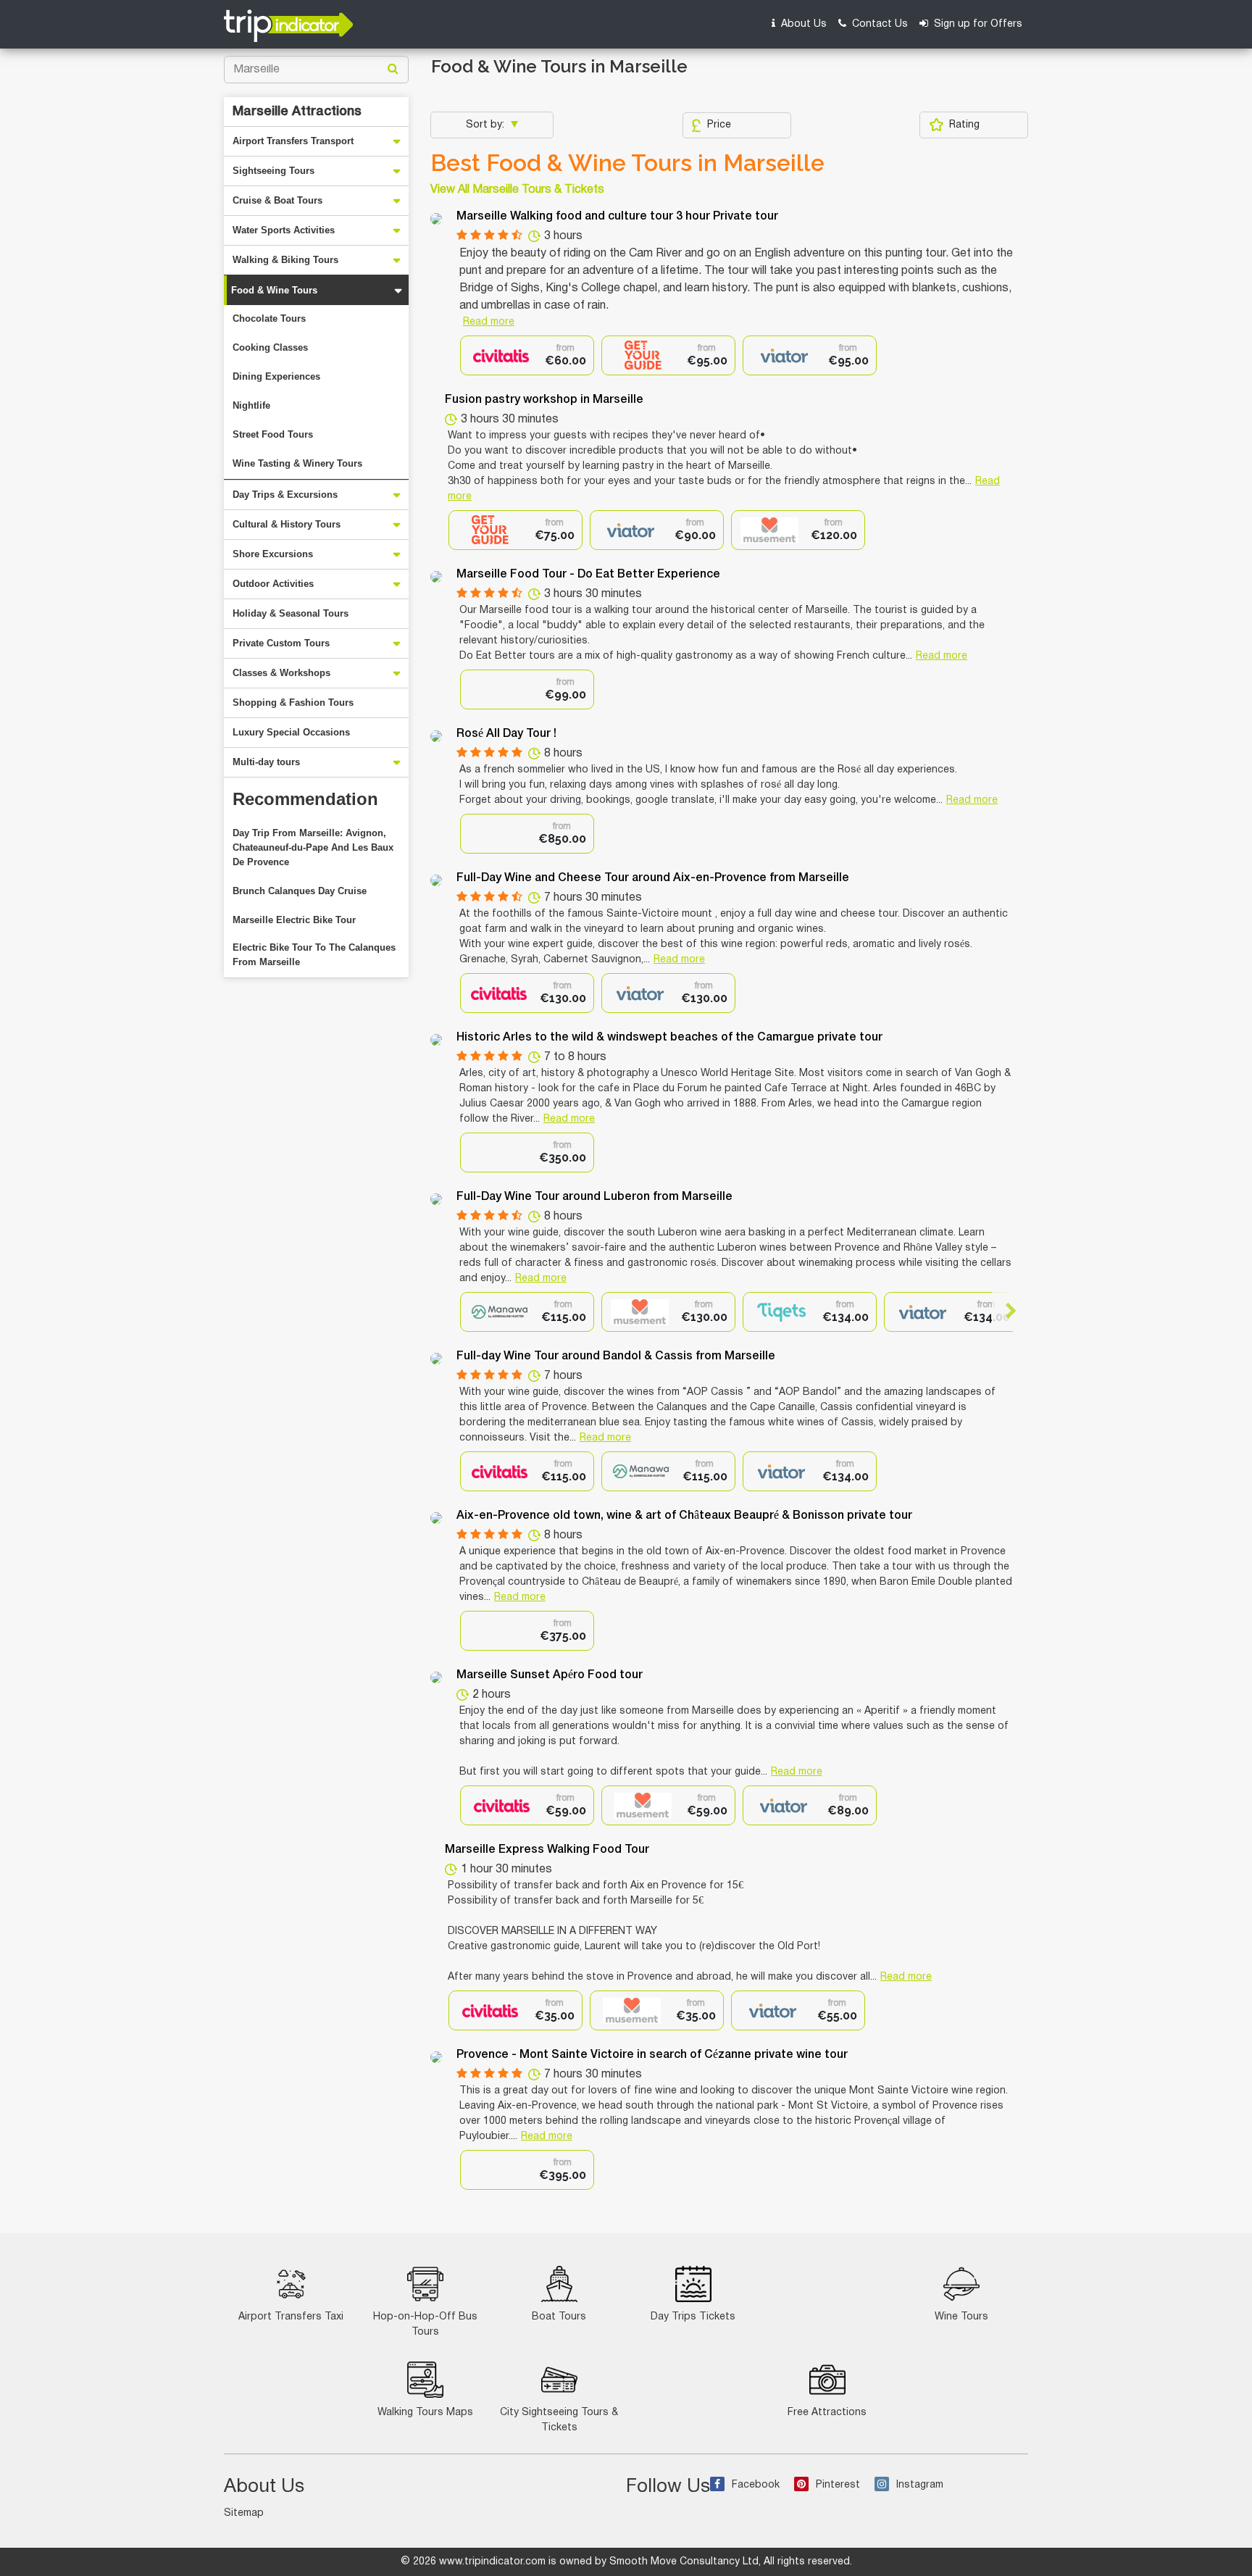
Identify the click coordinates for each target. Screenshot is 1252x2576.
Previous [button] (473, 1311)
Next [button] (1005, 1311)
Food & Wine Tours (274, 290)
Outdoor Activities (273, 584)
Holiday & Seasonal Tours (291, 613)
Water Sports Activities (284, 230)
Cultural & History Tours (287, 524)
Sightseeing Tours (274, 171)
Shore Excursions (273, 554)
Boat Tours (559, 2317)
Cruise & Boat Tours (277, 200)
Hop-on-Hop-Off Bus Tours (425, 2325)
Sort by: (487, 125)
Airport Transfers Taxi (291, 2317)
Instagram (920, 2485)
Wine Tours (961, 2317)
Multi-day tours (266, 762)
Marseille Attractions (297, 112)
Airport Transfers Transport (293, 141)
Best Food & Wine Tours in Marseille (627, 163)
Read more (489, 322)
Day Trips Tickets (693, 2317)
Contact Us (879, 24)
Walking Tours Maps (425, 2413)
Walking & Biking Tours (285, 260)
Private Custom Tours (281, 643)
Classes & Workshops (281, 673)
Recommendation (305, 799)
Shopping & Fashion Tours (293, 703)
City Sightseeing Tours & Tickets (559, 2420)
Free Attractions (827, 2413)
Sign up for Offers (977, 24)
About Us (802, 24)
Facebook (756, 2485)
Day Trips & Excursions (285, 495)
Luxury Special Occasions (291, 732)
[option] (527, 355)
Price (719, 125)
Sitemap (244, 2513)
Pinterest (838, 2485)
